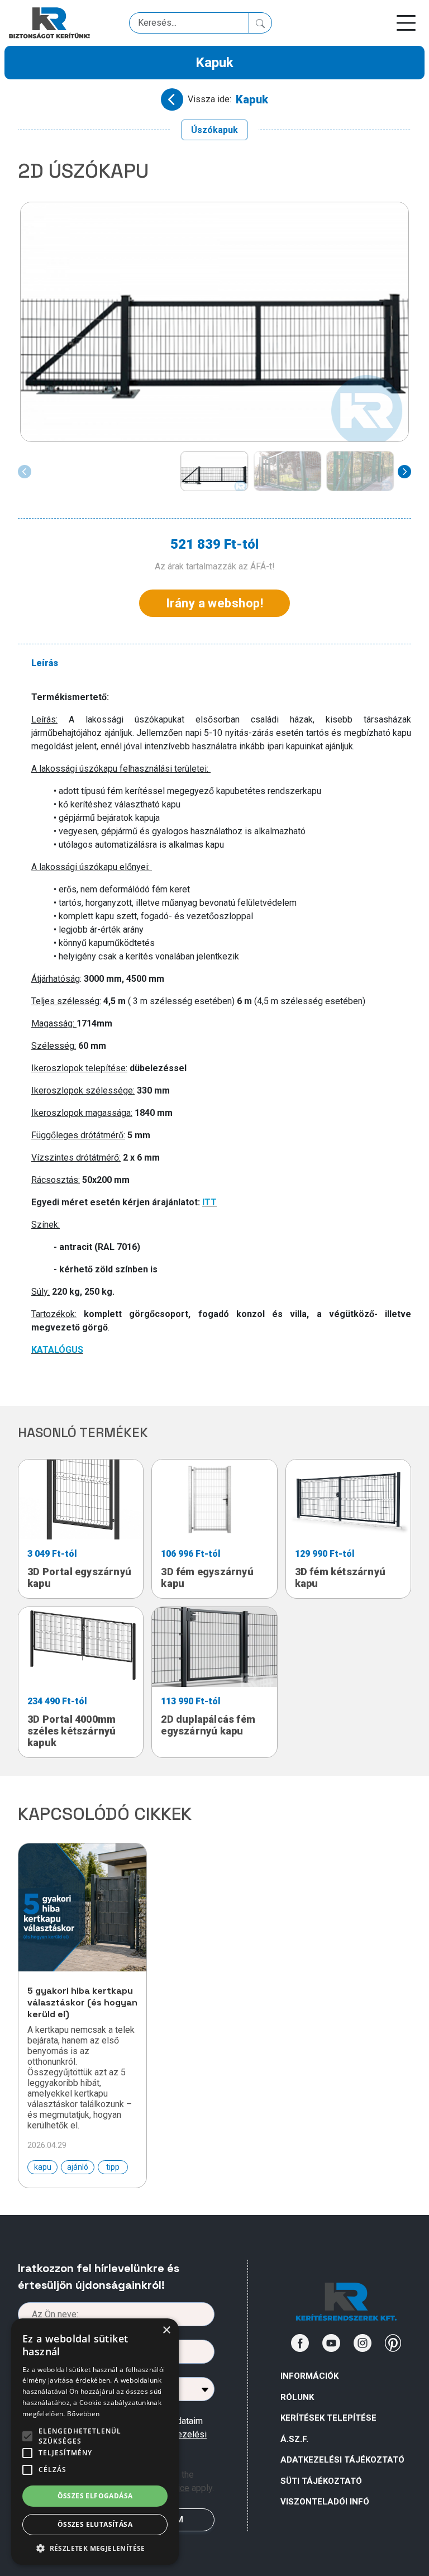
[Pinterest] (393, 2343)
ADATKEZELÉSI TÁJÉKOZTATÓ (342, 2460)
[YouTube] (331, 2343)
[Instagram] (363, 2343)
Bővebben (83, 2414)
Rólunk (297, 2397)
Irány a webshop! (214, 603)
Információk (309, 2376)
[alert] (95, 2442)
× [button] (166, 2330)
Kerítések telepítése (328, 2418)
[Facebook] (300, 2343)
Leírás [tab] (45, 663)
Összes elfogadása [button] (95, 2496)
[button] (95, 2548)
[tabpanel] (221, 1035)
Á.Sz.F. (294, 2439)
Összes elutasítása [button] (95, 2524)
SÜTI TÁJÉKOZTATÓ (321, 2481)
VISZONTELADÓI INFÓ (325, 2502)
